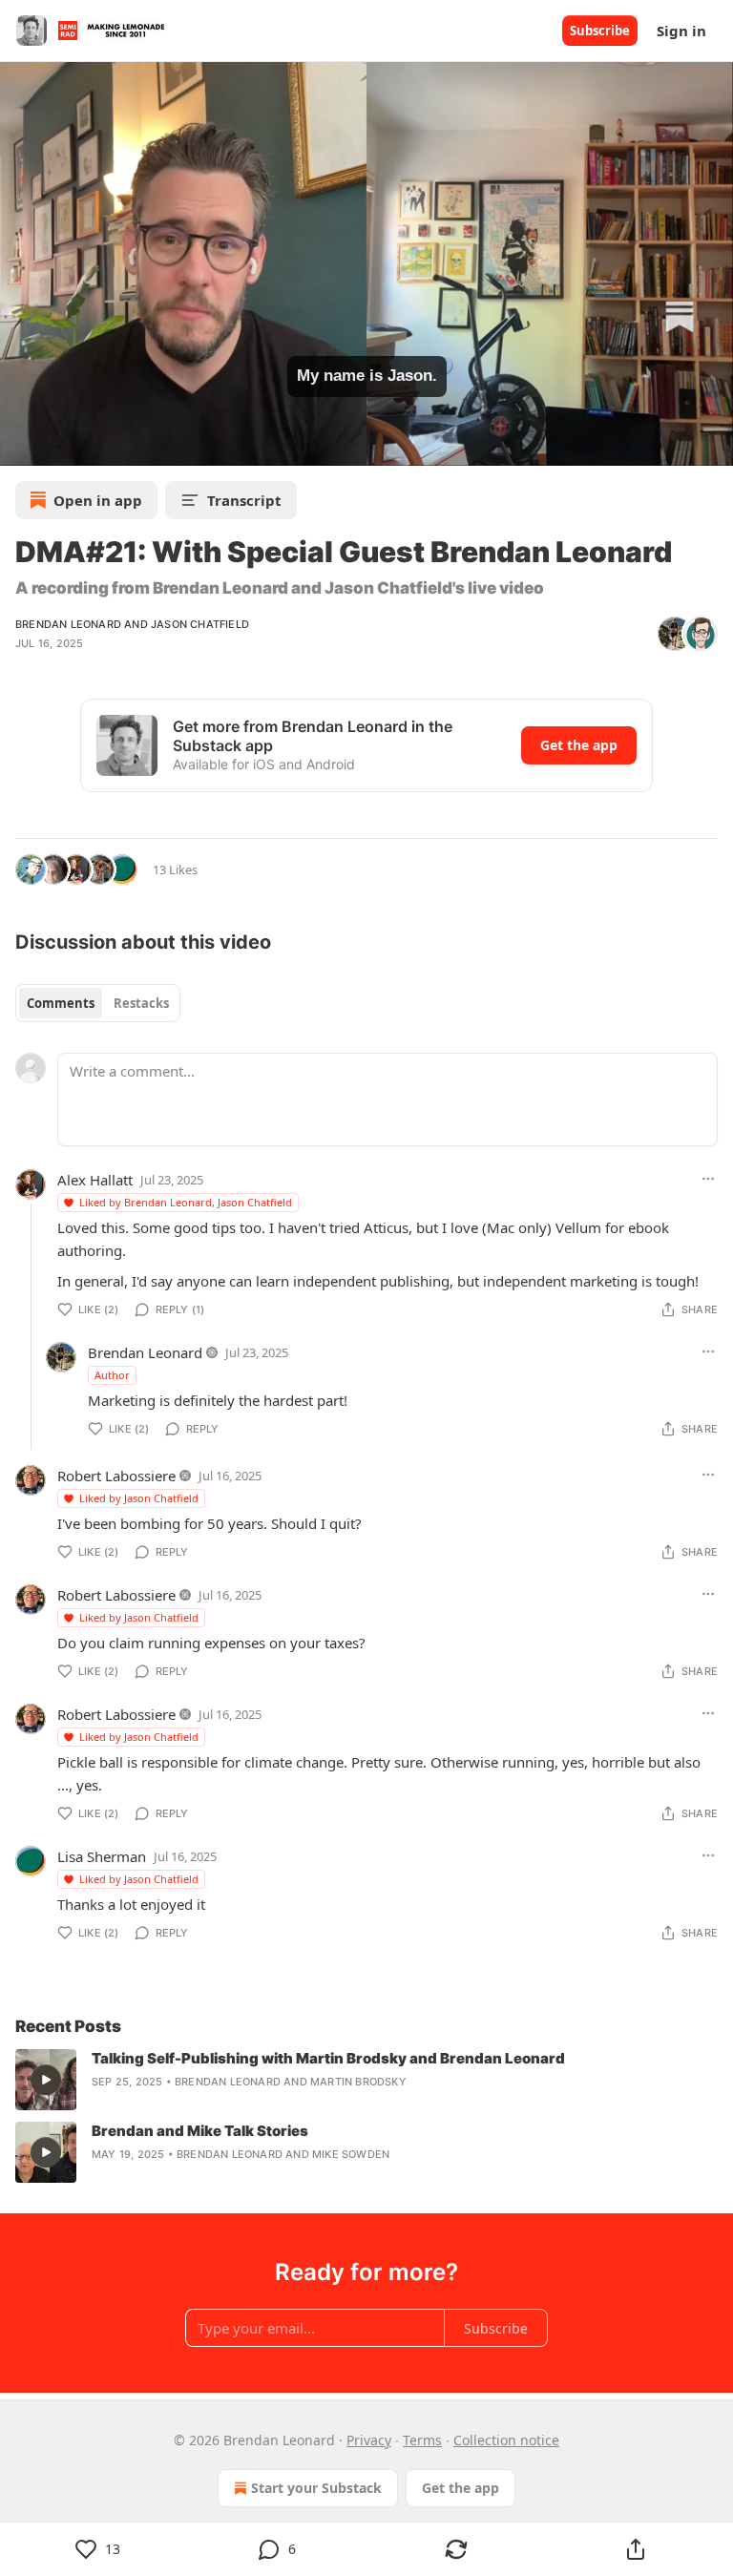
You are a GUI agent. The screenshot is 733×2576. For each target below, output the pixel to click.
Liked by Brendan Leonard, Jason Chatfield (186, 1202)
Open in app (98, 500)
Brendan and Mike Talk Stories (200, 2131)
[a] (46, 2080)
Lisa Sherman (102, 1856)
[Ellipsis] (708, 1179)
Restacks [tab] (141, 1003)
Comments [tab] (61, 1003)
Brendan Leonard (68, 624)
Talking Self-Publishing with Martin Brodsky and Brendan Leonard (328, 2058)
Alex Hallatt (95, 1180)
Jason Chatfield (200, 624)
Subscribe (600, 31)
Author (112, 1375)
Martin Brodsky (358, 2082)
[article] (366, 2080)
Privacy (369, 2440)
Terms (422, 2440)
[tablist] (98, 1003)
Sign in (681, 31)
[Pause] (21, 445)
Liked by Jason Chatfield (139, 1498)
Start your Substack (316, 2488)
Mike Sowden (351, 2154)
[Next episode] (63, 445)
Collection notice (506, 2440)
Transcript (244, 500)
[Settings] (712, 445)
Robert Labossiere (116, 1476)
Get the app (579, 745)
